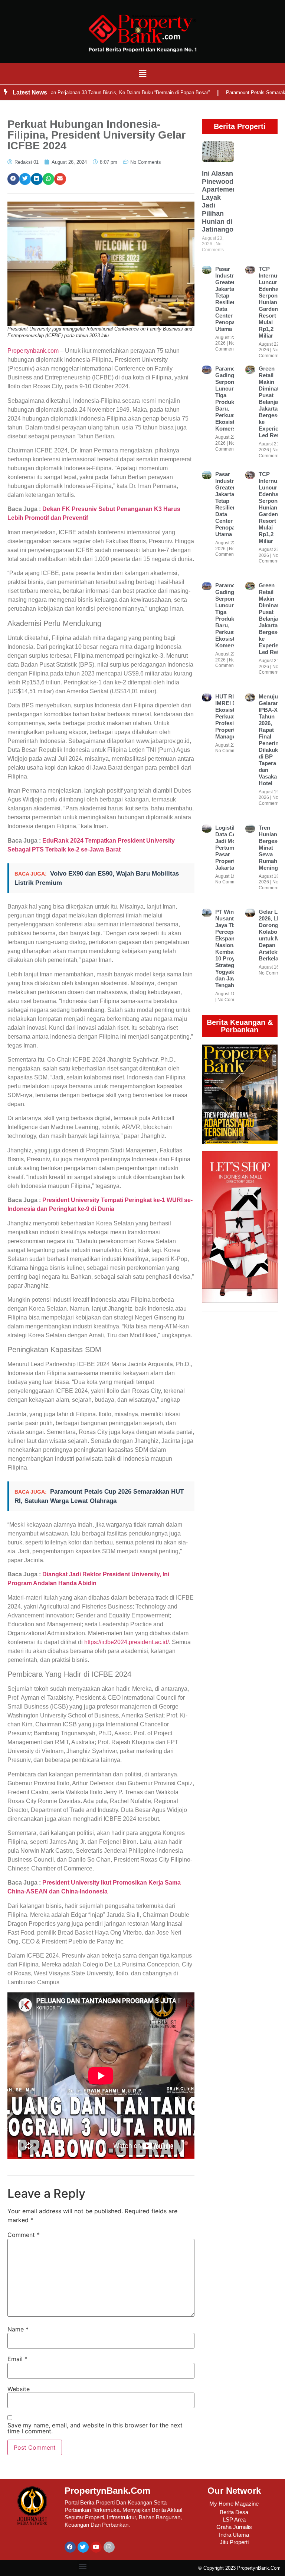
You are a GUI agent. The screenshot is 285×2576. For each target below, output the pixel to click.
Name (18, 2329)
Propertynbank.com (33, 351)
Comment (24, 2235)
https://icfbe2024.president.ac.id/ (127, 1642)
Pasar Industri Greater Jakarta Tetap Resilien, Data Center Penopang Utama (228, 299)
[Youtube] (96, 2547)
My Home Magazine (234, 2504)
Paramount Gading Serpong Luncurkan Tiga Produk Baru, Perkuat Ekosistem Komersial (230, 399)
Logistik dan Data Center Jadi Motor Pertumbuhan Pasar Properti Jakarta (233, 848)
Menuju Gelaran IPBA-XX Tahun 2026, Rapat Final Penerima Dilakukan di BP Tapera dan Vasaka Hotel (271, 740)
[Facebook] (70, 2547)
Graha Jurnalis (234, 2527)
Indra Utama (234, 2535)
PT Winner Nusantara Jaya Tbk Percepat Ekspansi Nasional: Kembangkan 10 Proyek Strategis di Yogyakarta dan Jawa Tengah (232, 948)
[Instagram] (109, 2547)
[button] (142, 74)
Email (17, 2359)
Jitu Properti (234, 2542)
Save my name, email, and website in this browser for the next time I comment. (95, 2428)
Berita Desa (234, 2512)
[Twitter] (83, 2547)
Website (19, 2389)
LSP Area (234, 2519)
